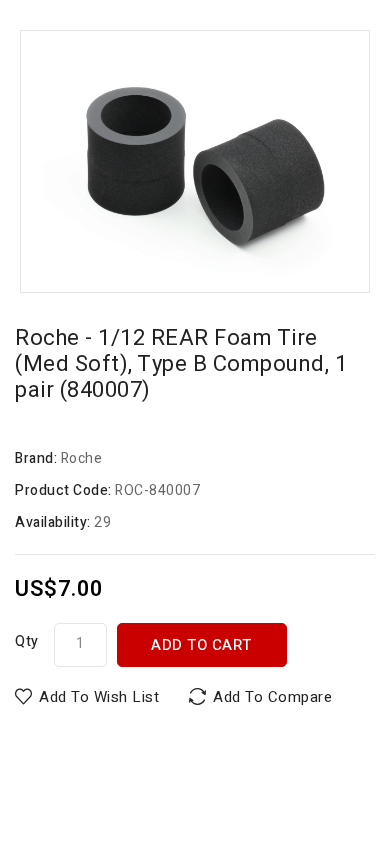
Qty (27, 641)
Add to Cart (201, 645)
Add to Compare (272, 697)
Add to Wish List (99, 697)
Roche (82, 458)
